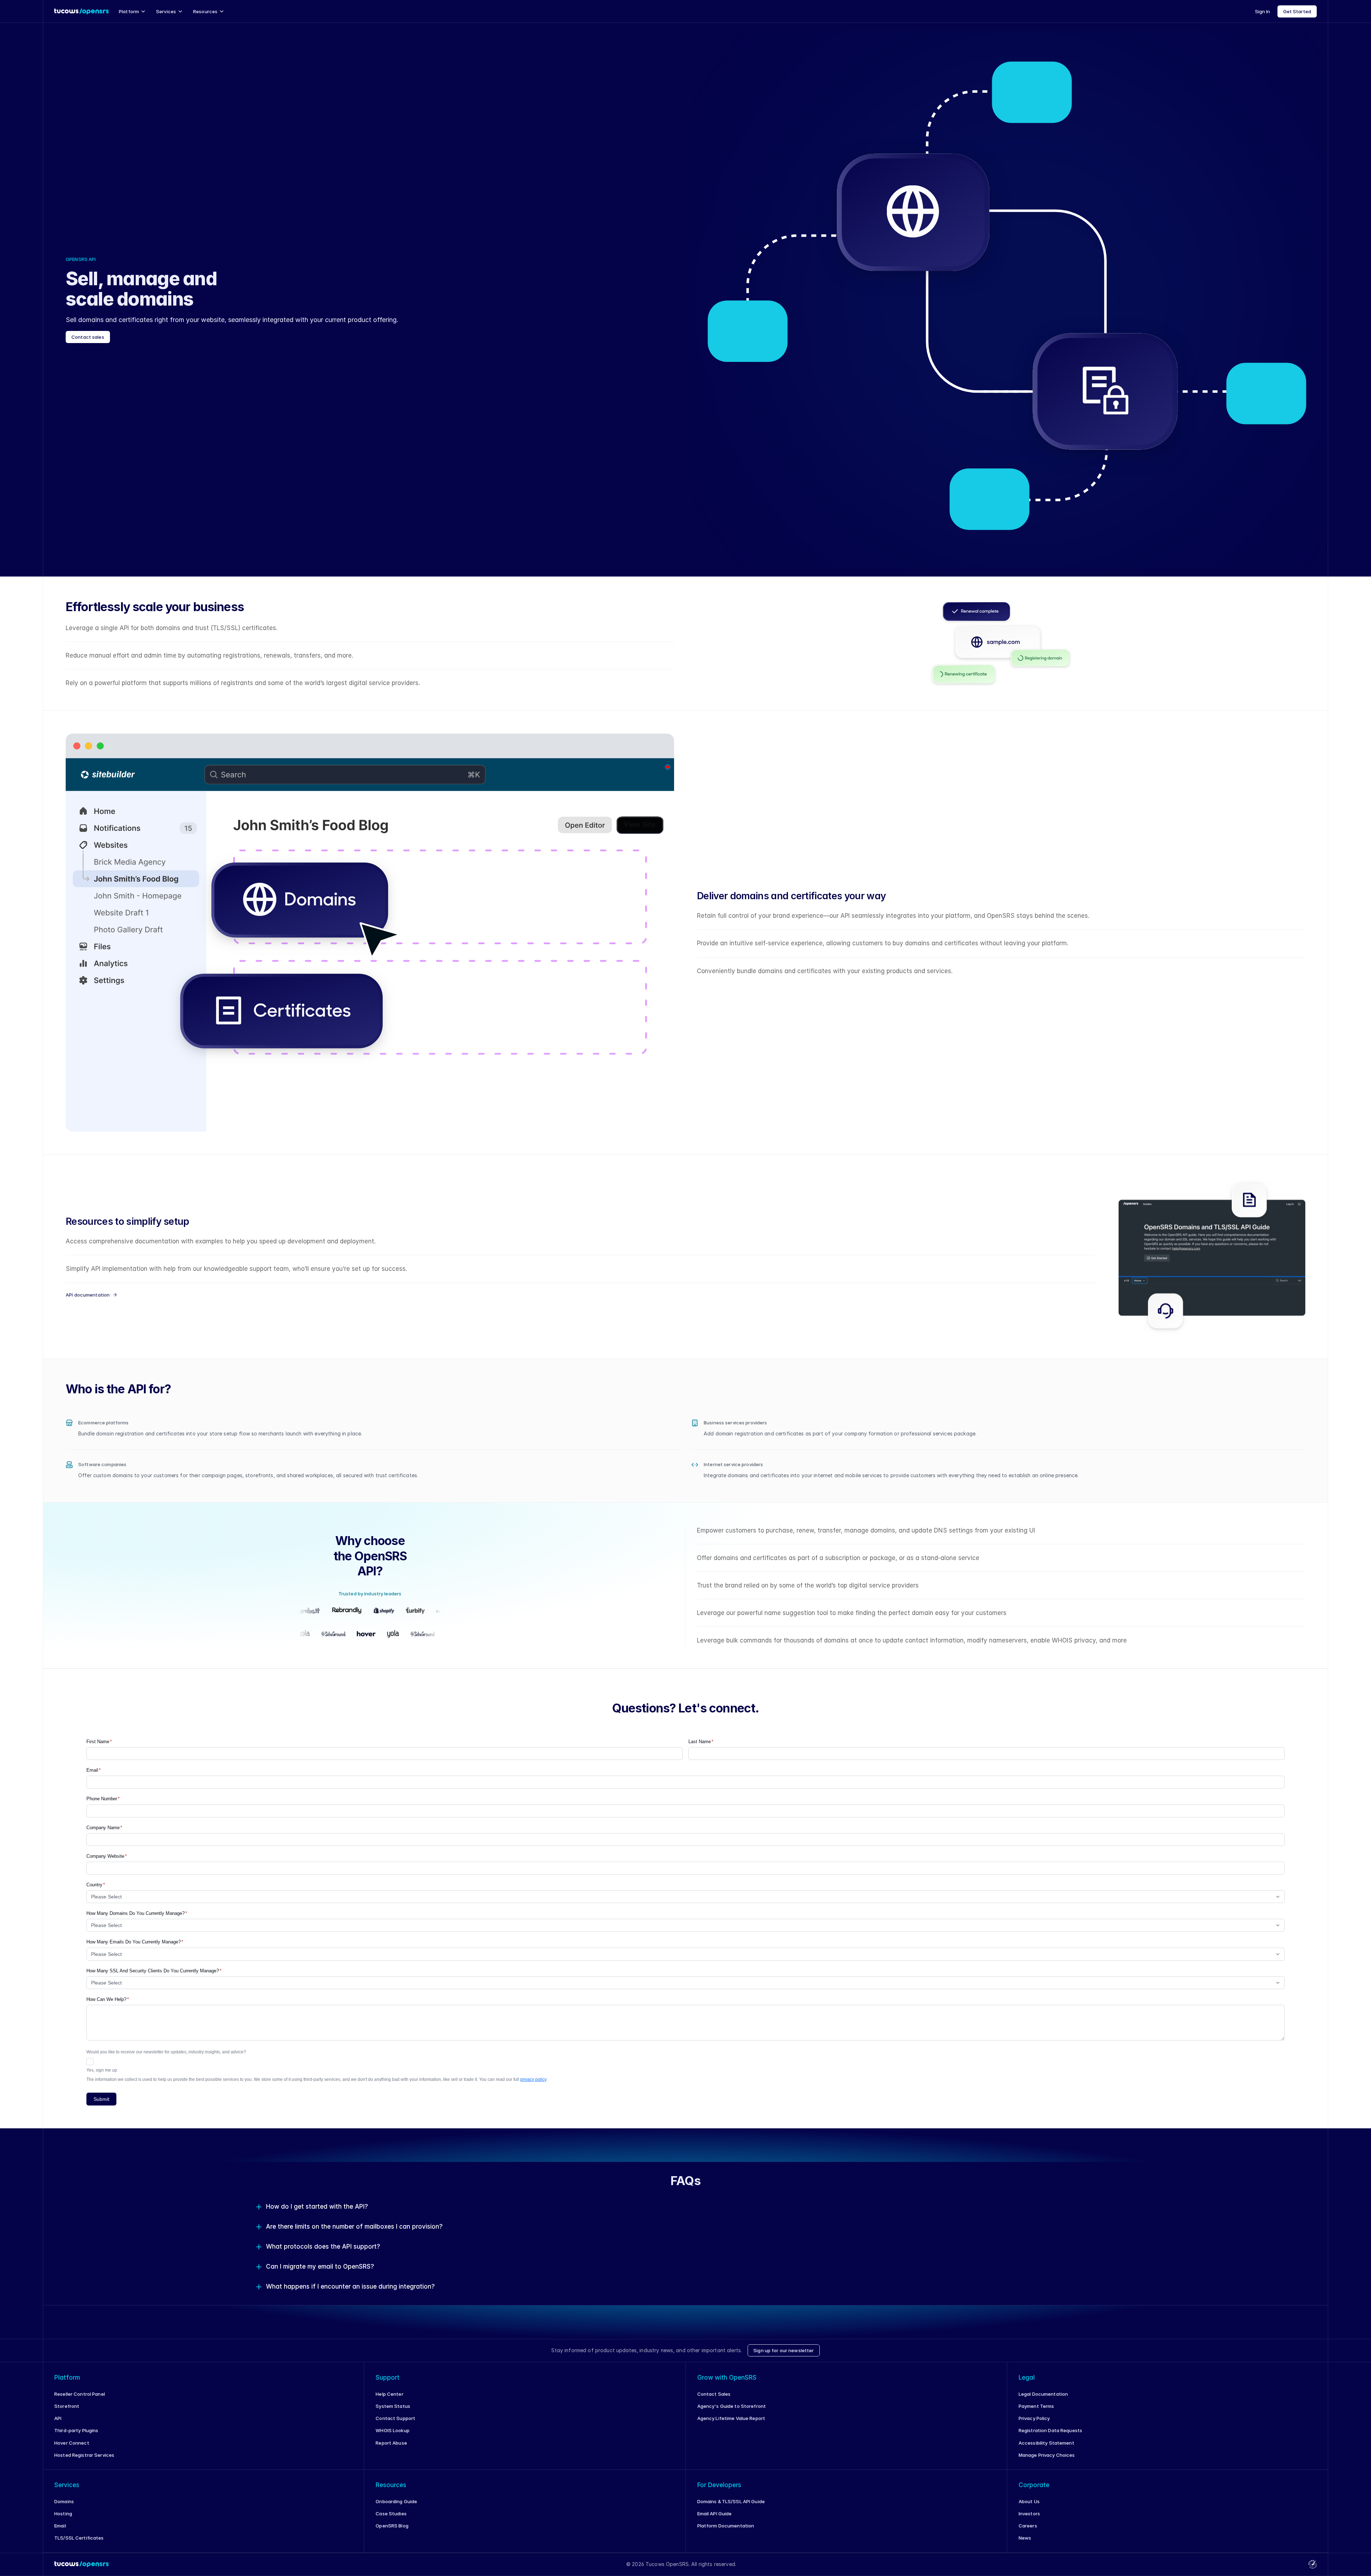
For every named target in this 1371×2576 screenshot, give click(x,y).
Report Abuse (391, 2443)
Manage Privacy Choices (1047, 2455)
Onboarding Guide (396, 2501)
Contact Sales (714, 2394)
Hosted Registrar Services (84, 2455)
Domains (64, 2501)
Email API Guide (715, 2514)
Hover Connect (72, 2443)
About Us (1029, 2501)
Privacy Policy (1034, 2418)
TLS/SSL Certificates (79, 2538)
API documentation (88, 1295)
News (1025, 2538)
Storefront (67, 2406)
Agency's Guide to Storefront (732, 2406)
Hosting (63, 2514)
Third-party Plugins (76, 2430)
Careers (1028, 2526)
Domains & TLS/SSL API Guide (731, 2501)
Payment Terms (1036, 2406)
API (58, 2418)
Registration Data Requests (1050, 2430)
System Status (393, 2406)
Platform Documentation (726, 2526)
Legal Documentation (1043, 2394)
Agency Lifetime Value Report (731, 2418)
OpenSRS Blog (392, 2526)
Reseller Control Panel (80, 2394)
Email (60, 2526)
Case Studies (391, 2514)
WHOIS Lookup (393, 2430)
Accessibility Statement (1046, 2443)
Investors (1029, 2514)
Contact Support (395, 2418)
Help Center (389, 2394)
